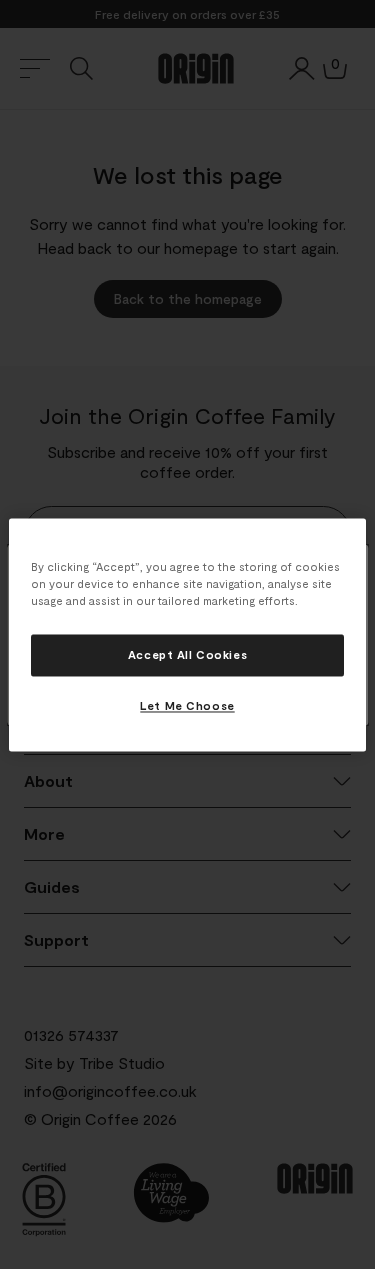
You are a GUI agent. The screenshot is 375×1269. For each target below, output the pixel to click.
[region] (187, 634)
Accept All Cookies (187, 654)
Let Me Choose (187, 705)
